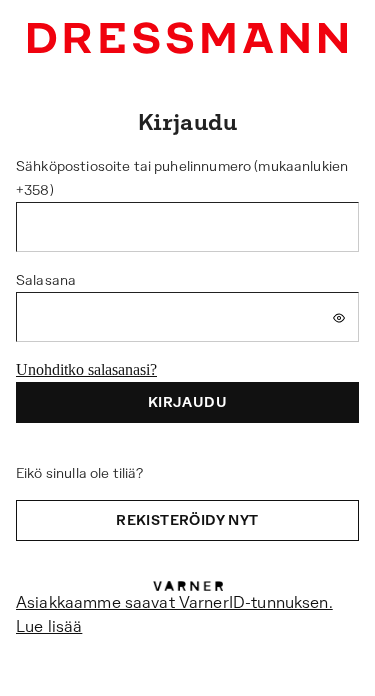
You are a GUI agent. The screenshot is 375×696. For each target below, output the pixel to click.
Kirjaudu (187, 402)
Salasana (46, 280)
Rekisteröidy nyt (187, 520)
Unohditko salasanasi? (86, 369)
